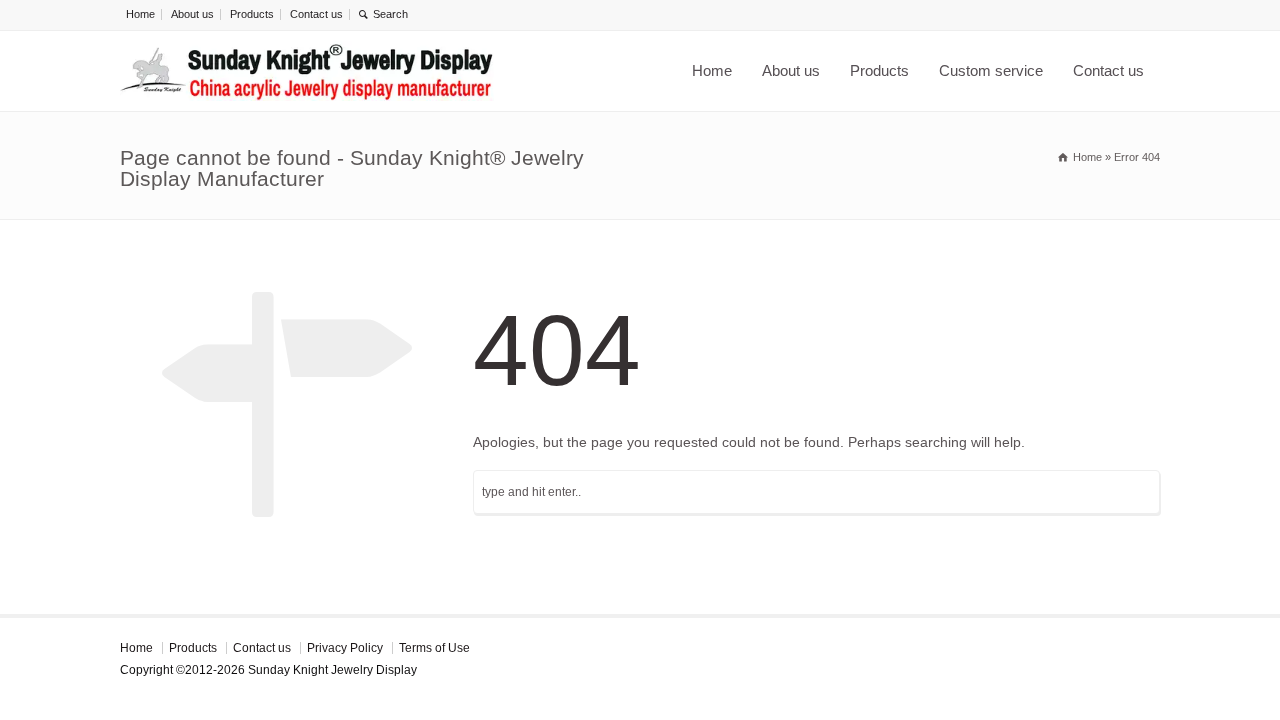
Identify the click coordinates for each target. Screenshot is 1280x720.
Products (252, 14)
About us (192, 14)
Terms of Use (434, 648)
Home (140, 14)
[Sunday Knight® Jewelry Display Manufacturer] (307, 71)
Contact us (316, 14)
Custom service (991, 70)
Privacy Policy (345, 648)
